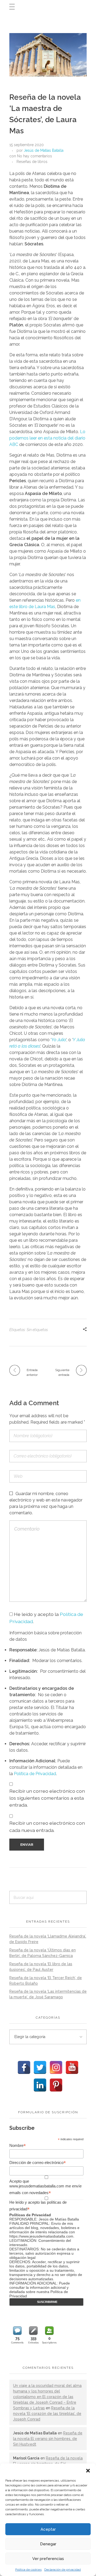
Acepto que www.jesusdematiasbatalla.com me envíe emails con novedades (45, 2187)
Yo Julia (59, 1040)
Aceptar (48, 2529)
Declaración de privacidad (63, 2570)
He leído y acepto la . (46, 1618)
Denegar (48, 2544)
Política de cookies (28, 2570)
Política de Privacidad (35, 1774)
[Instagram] (56, 2067)
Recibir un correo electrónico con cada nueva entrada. (47, 1826)
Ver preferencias (48, 2559)
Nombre (18, 2146)
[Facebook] (24, 2067)
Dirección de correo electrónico (38, 2163)
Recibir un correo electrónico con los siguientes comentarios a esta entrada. (47, 1798)
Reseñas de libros (32, 162)
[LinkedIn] (40, 2085)
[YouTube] (72, 2067)
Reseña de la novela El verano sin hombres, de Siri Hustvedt (48, 2439)
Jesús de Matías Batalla (44, 150)
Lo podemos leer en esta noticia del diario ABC (47, 438)
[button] (88, 2470)
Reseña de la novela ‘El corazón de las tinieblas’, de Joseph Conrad (47, 2414)
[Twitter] (40, 2067)
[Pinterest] (56, 2085)
